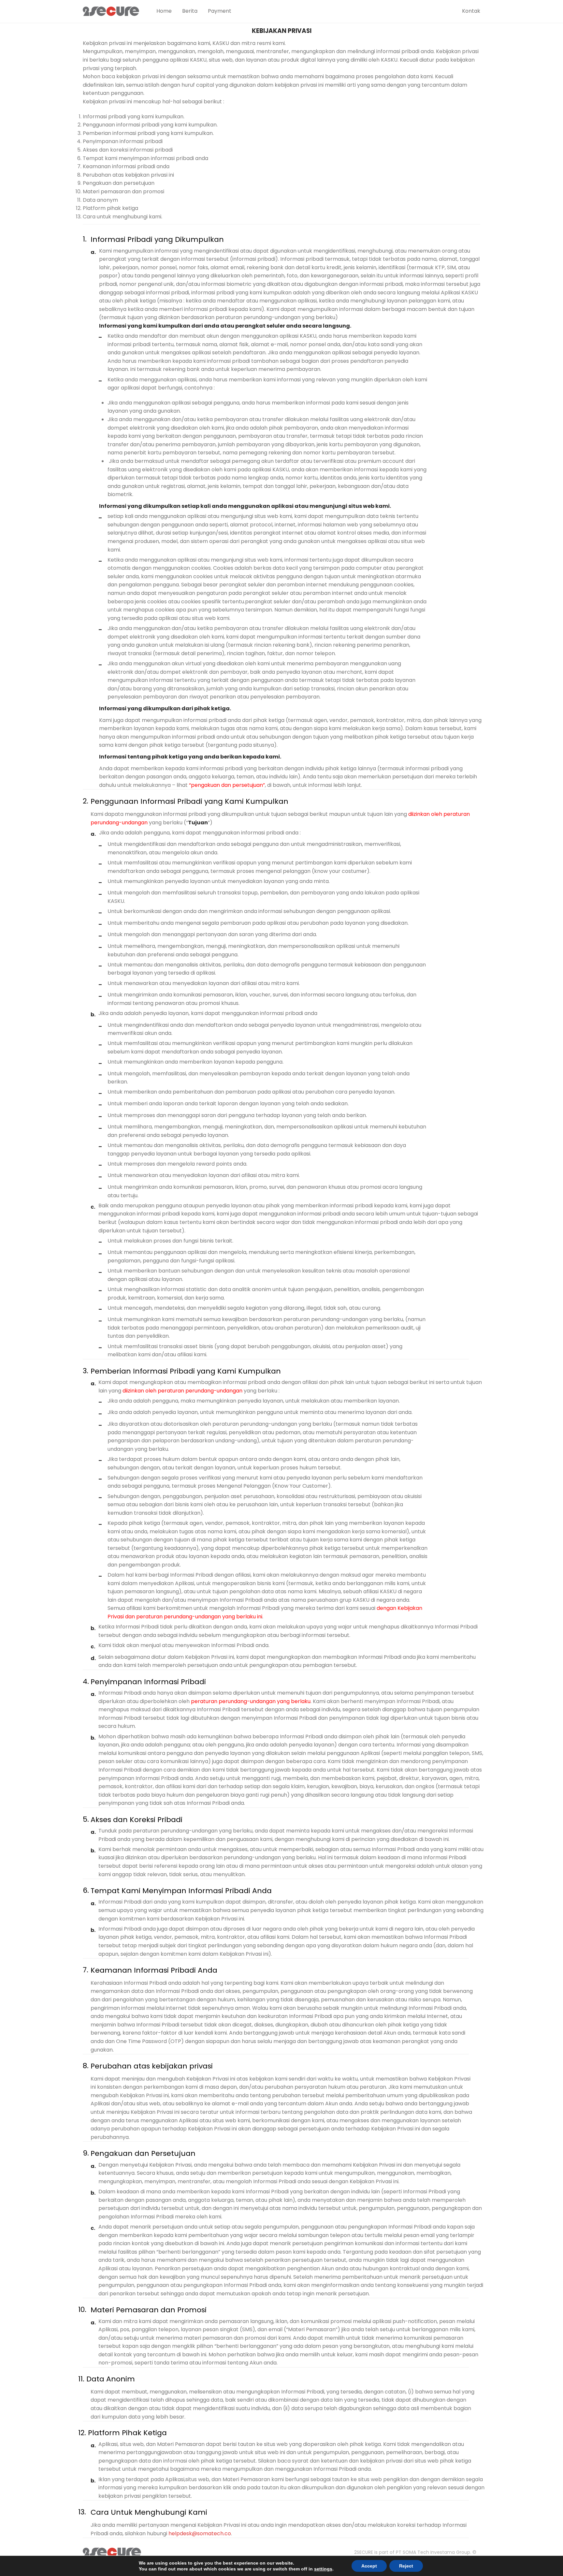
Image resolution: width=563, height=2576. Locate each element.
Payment (220, 11)
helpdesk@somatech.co (200, 2533)
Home (164, 11)
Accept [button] (369, 2566)
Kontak (471, 11)
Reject (406, 2566)
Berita (190, 11)
